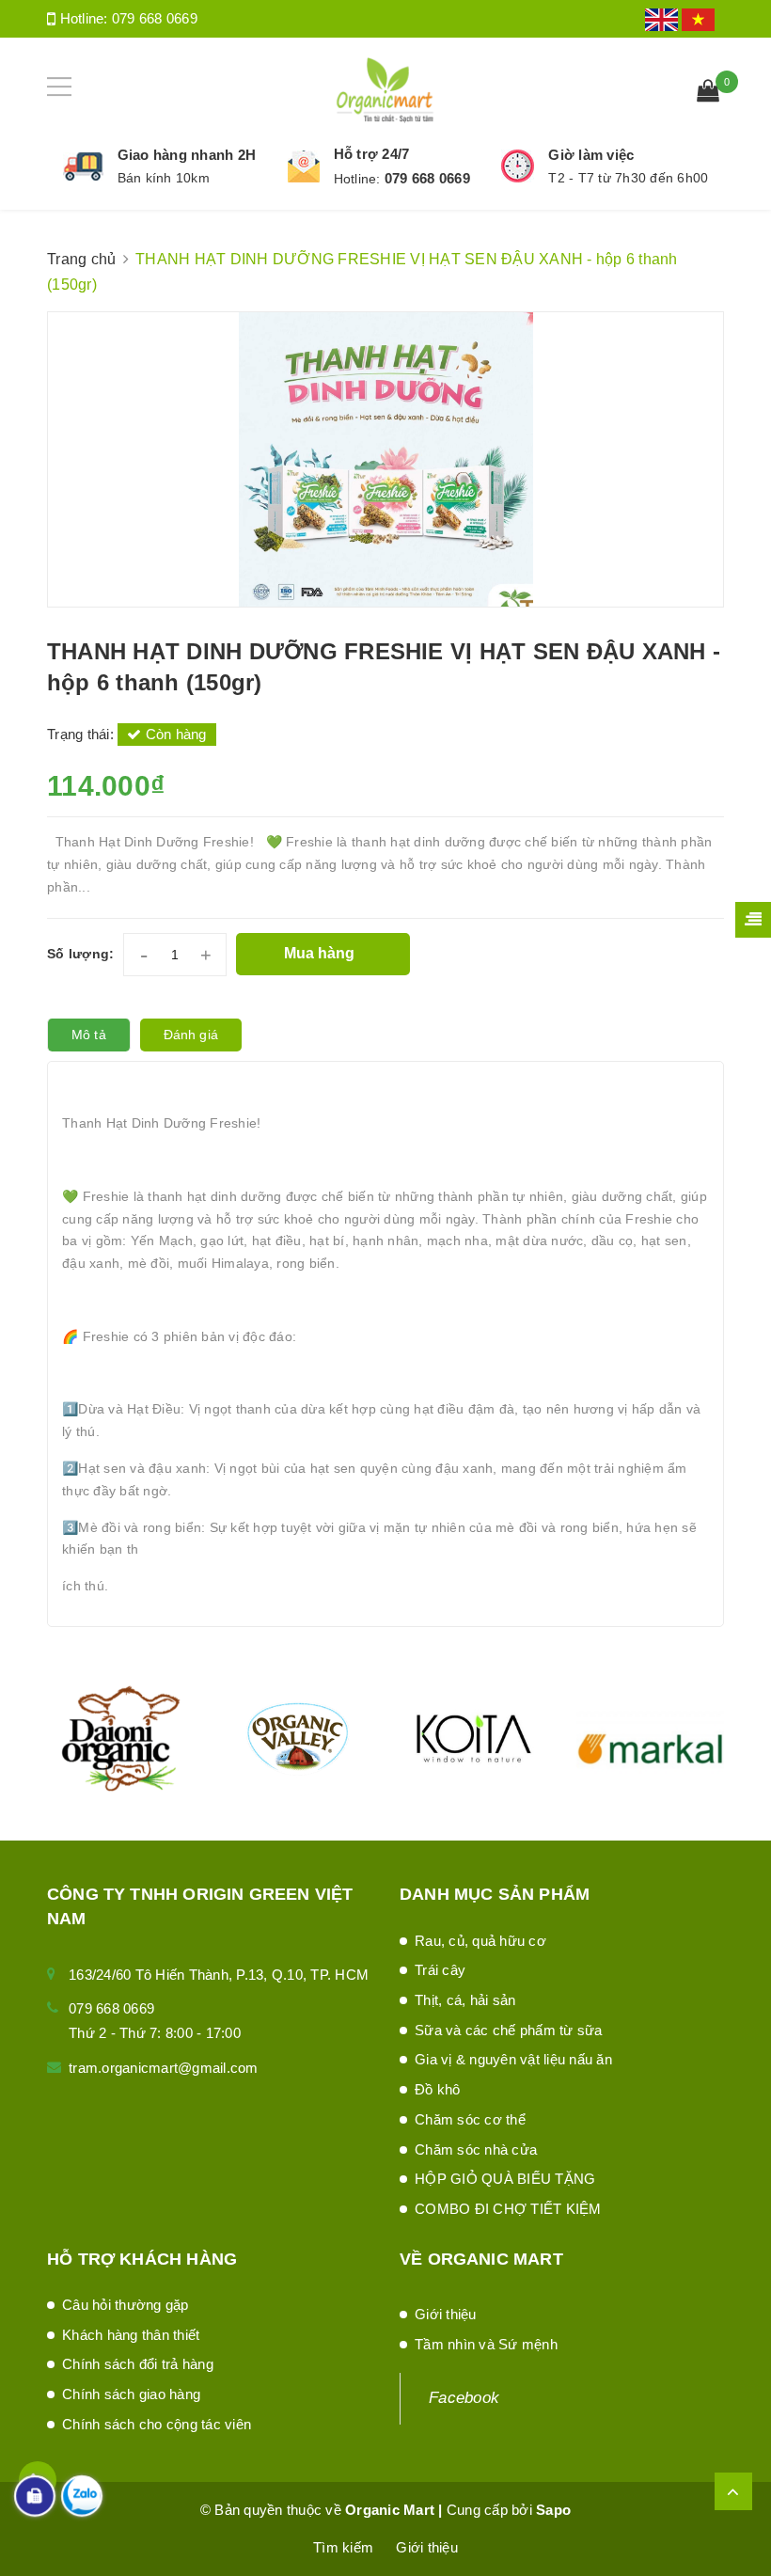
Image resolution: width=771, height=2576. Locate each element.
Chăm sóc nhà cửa (476, 2149)
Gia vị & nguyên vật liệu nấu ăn (513, 2059)
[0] (708, 93)
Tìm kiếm (343, 2547)
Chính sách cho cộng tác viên (157, 2424)
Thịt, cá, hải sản (465, 2000)
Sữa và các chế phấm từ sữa (509, 2030)
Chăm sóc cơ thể (470, 2119)
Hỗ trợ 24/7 (372, 154)
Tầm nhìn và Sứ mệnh (486, 2344)
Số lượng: (80, 954)
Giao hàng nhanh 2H (187, 155)
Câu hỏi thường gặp (126, 2305)
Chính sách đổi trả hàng (138, 2364)
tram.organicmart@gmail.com (164, 2068)
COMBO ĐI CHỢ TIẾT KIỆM (508, 2209)
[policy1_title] (83, 166)
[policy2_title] (304, 166)
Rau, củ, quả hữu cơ (480, 1941)
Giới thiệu (446, 2314)
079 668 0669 (155, 18)
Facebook (464, 2398)
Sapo (553, 2510)
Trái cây (440, 1970)
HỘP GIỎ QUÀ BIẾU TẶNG (505, 2179)
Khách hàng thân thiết (131, 2335)
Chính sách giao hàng (131, 2394)
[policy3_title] (518, 166)
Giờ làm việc (591, 155)
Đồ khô (438, 2089)
